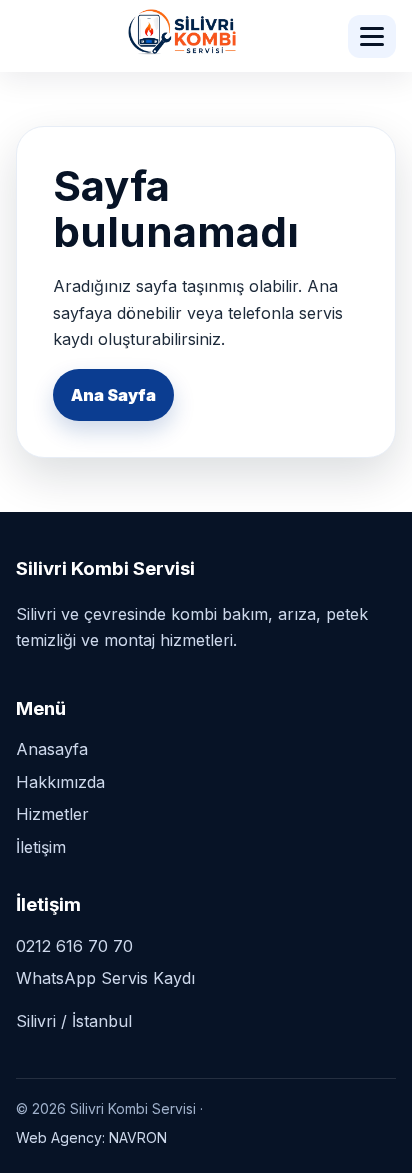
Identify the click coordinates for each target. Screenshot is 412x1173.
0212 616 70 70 (74, 946)
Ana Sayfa (113, 395)
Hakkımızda (60, 782)
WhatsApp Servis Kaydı (105, 978)
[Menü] (372, 36)
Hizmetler (52, 814)
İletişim (41, 847)
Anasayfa (52, 749)
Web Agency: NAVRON (91, 1137)
